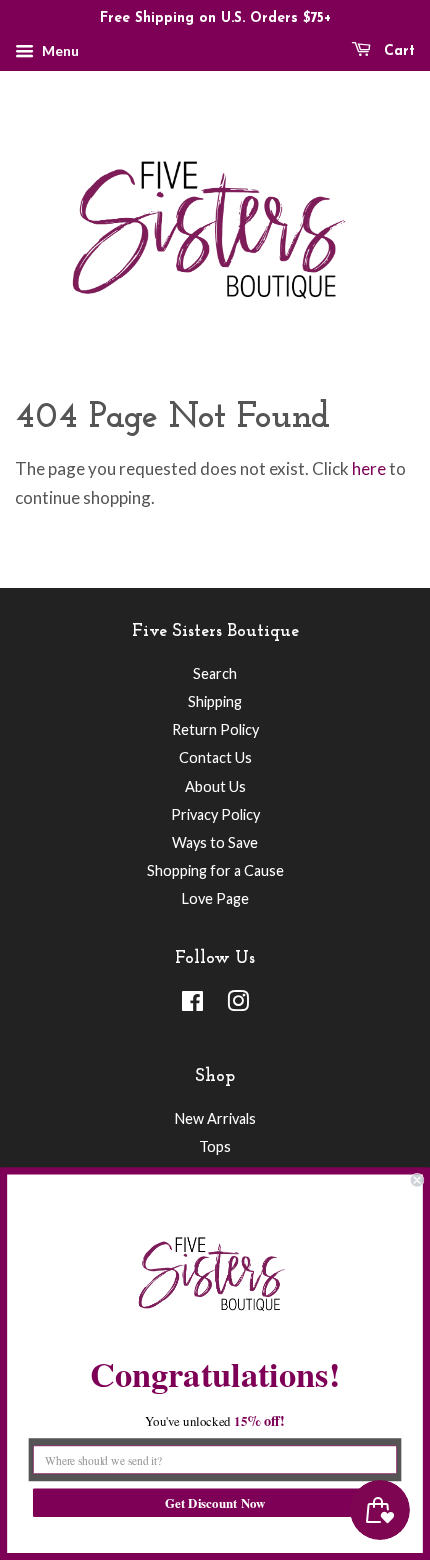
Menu (59, 50)
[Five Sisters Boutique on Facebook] (192, 1004)
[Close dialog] (417, 1180)
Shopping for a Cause (215, 870)
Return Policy (215, 729)
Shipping (215, 701)
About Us (215, 786)
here (369, 468)
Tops (215, 1146)
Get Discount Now (215, 1502)
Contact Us (215, 757)
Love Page (215, 898)
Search (215, 673)
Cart (397, 51)
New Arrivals (215, 1118)
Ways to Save (215, 842)
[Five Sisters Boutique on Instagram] (238, 1004)
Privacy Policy (215, 814)
